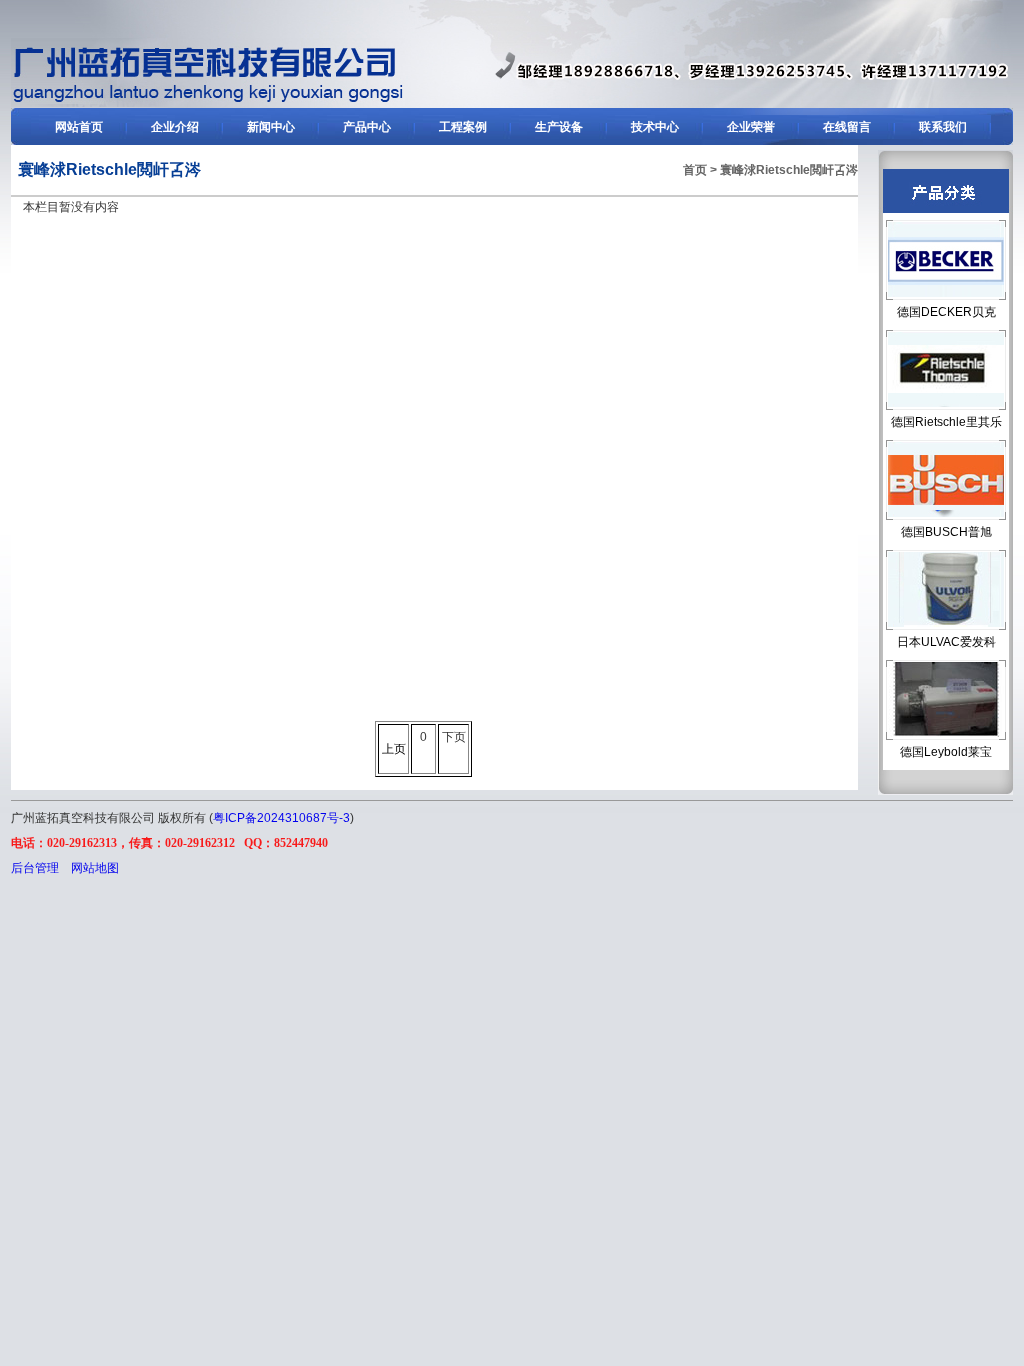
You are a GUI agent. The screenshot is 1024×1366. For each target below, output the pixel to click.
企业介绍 (175, 127)
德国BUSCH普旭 (946, 532)
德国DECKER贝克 (946, 312)
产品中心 (367, 127)
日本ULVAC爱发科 (946, 642)
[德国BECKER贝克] (208, 103)
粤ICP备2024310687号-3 (281, 818)
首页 (695, 170)
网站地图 (95, 868)
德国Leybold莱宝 (946, 752)
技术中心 (655, 127)
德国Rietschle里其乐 (946, 422)
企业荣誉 (751, 127)
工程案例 (463, 127)
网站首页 (79, 127)
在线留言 (847, 127)
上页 (394, 749)
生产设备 (559, 127)
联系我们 (943, 127)
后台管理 (35, 868)
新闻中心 (271, 127)
